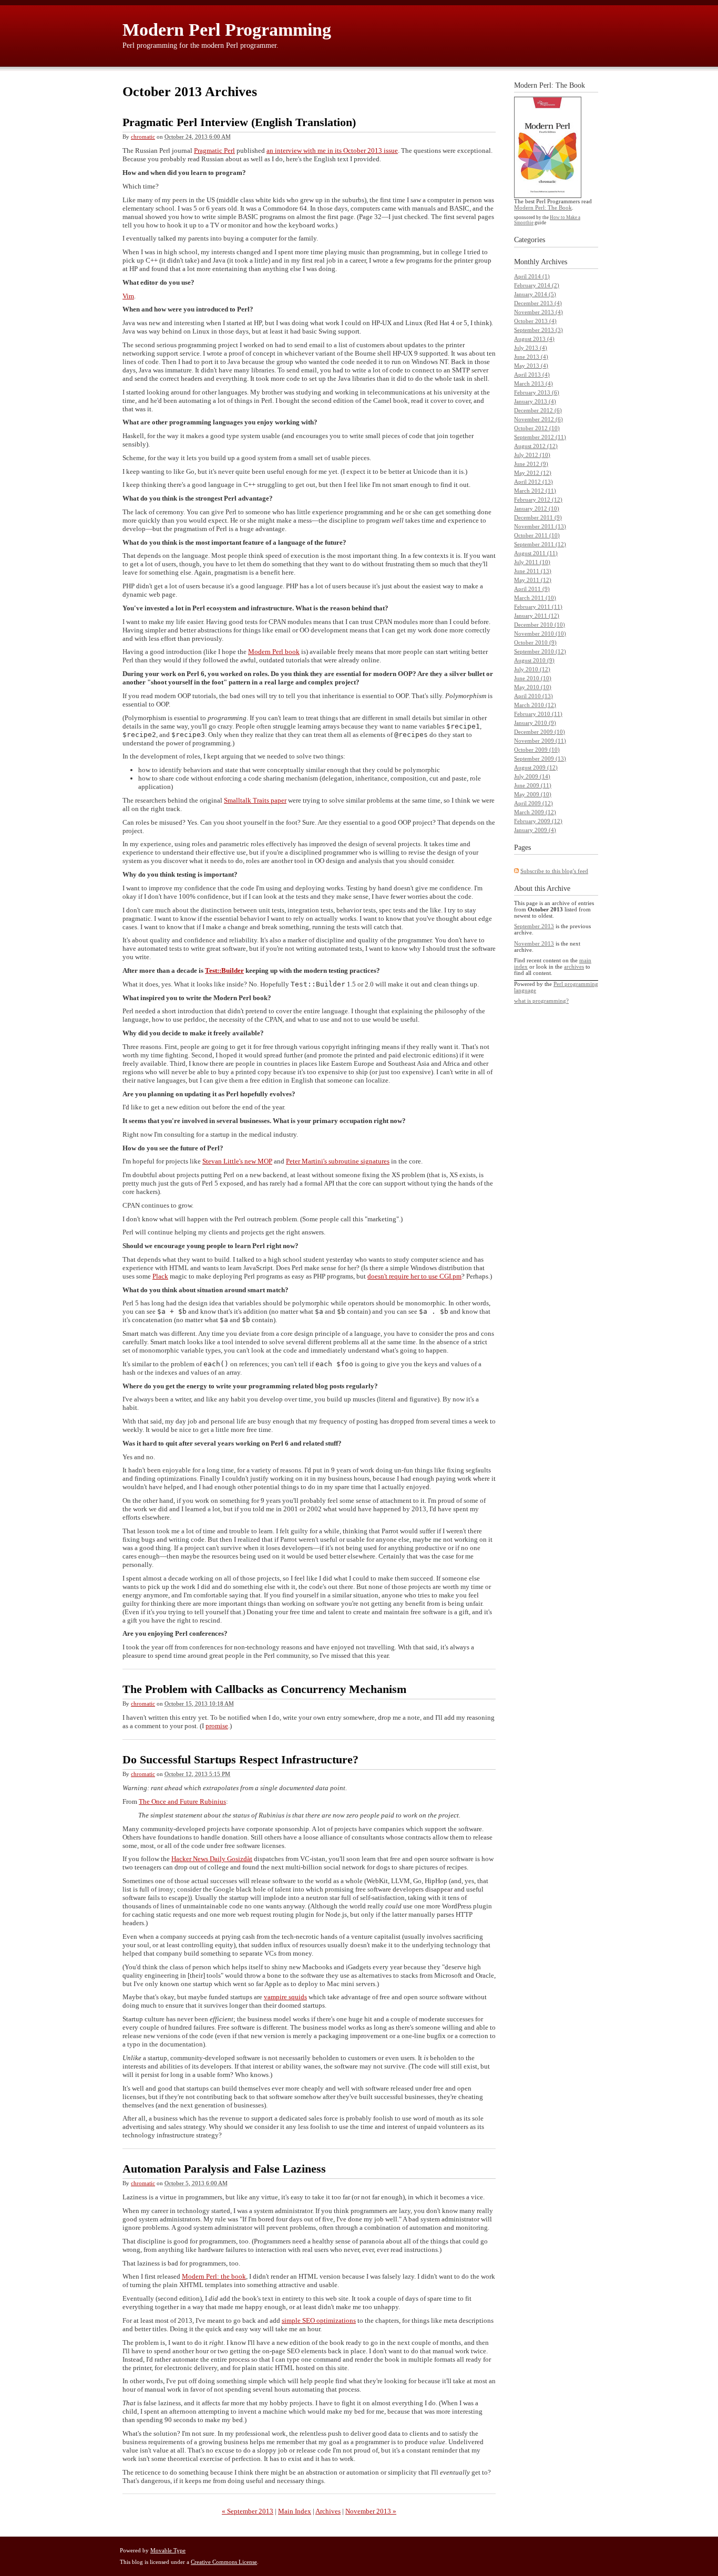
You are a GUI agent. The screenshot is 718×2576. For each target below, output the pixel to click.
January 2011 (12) (537, 616)
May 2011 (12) (533, 580)
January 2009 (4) (535, 830)
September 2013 (534, 926)
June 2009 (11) (533, 785)
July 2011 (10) (532, 562)
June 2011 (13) (533, 571)
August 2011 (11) (536, 553)
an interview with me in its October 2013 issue (332, 150)
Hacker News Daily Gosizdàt (212, 1859)
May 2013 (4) (531, 366)
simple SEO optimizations (319, 2320)
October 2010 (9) (535, 642)
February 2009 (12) (538, 821)
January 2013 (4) (535, 401)
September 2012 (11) (540, 437)
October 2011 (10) (537, 535)
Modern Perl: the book (214, 2276)
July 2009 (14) (532, 776)
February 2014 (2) (537, 285)
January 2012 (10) (537, 508)
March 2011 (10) (535, 598)
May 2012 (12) (533, 473)
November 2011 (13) (540, 526)
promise (217, 1726)
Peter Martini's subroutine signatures (338, 1161)
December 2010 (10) (540, 625)
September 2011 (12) (540, 544)
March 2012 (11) (535, 491)
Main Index (295, 2511)
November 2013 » (371, 2511)
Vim (128, 296)
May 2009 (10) (533, 794)
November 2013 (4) (538, 312)
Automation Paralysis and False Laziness (224, 2169)
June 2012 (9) (531, 464)
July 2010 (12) (532, 669)
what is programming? (541, 1001)
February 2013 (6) (537, 392)
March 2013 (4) (534, 383)
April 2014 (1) (532, 276)
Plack (160, 1276)
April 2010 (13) (534, 696)
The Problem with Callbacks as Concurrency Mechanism (264, 1689)
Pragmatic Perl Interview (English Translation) (239, 122)
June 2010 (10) (533, 678)
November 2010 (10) (540, 633)
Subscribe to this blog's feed (554, 871)
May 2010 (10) (533, 687)
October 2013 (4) (535, 321)
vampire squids (285, 1997)
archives (574, 967)
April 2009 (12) (534, 803)
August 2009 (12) (536, 767)
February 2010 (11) (538, 714)
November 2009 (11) (540, 741)
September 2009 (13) (540, 759)
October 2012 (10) (537, 428)
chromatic (143, 137)
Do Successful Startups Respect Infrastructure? (240, 1759)
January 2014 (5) (535, 294)
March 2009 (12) (535, 812)
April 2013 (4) (532, 375)
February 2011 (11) (538, 607)
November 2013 (534, 943)
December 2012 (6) (538, 410)
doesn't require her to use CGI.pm (414, 1276)
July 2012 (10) (532, 455)
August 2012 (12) (536, 446)
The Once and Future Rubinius (182, 1801)
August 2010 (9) (534, 660)
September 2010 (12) (540, 651)
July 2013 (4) (531, 348)
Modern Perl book (274, 652)
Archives (328, 2511)
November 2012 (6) (538, 419)
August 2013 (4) (534, 339)
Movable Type (168, 2550)
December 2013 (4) (538, 303)
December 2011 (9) (538, 517)
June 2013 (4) (531, 357)
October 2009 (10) (537, 750)
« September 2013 (248, 2511)
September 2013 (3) (538, 330)
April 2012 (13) (534, 482)
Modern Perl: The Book (543, 207)
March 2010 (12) (535, 705)
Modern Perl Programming (227, 30)
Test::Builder (224, 970)
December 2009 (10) (540, 732)
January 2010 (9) (535, 723)
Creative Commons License (224, 2562)
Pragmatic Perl (214, 150)
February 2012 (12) (538, 500)
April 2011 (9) (532, 589)
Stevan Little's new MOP (237, 1161)
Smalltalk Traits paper (255, 800)
